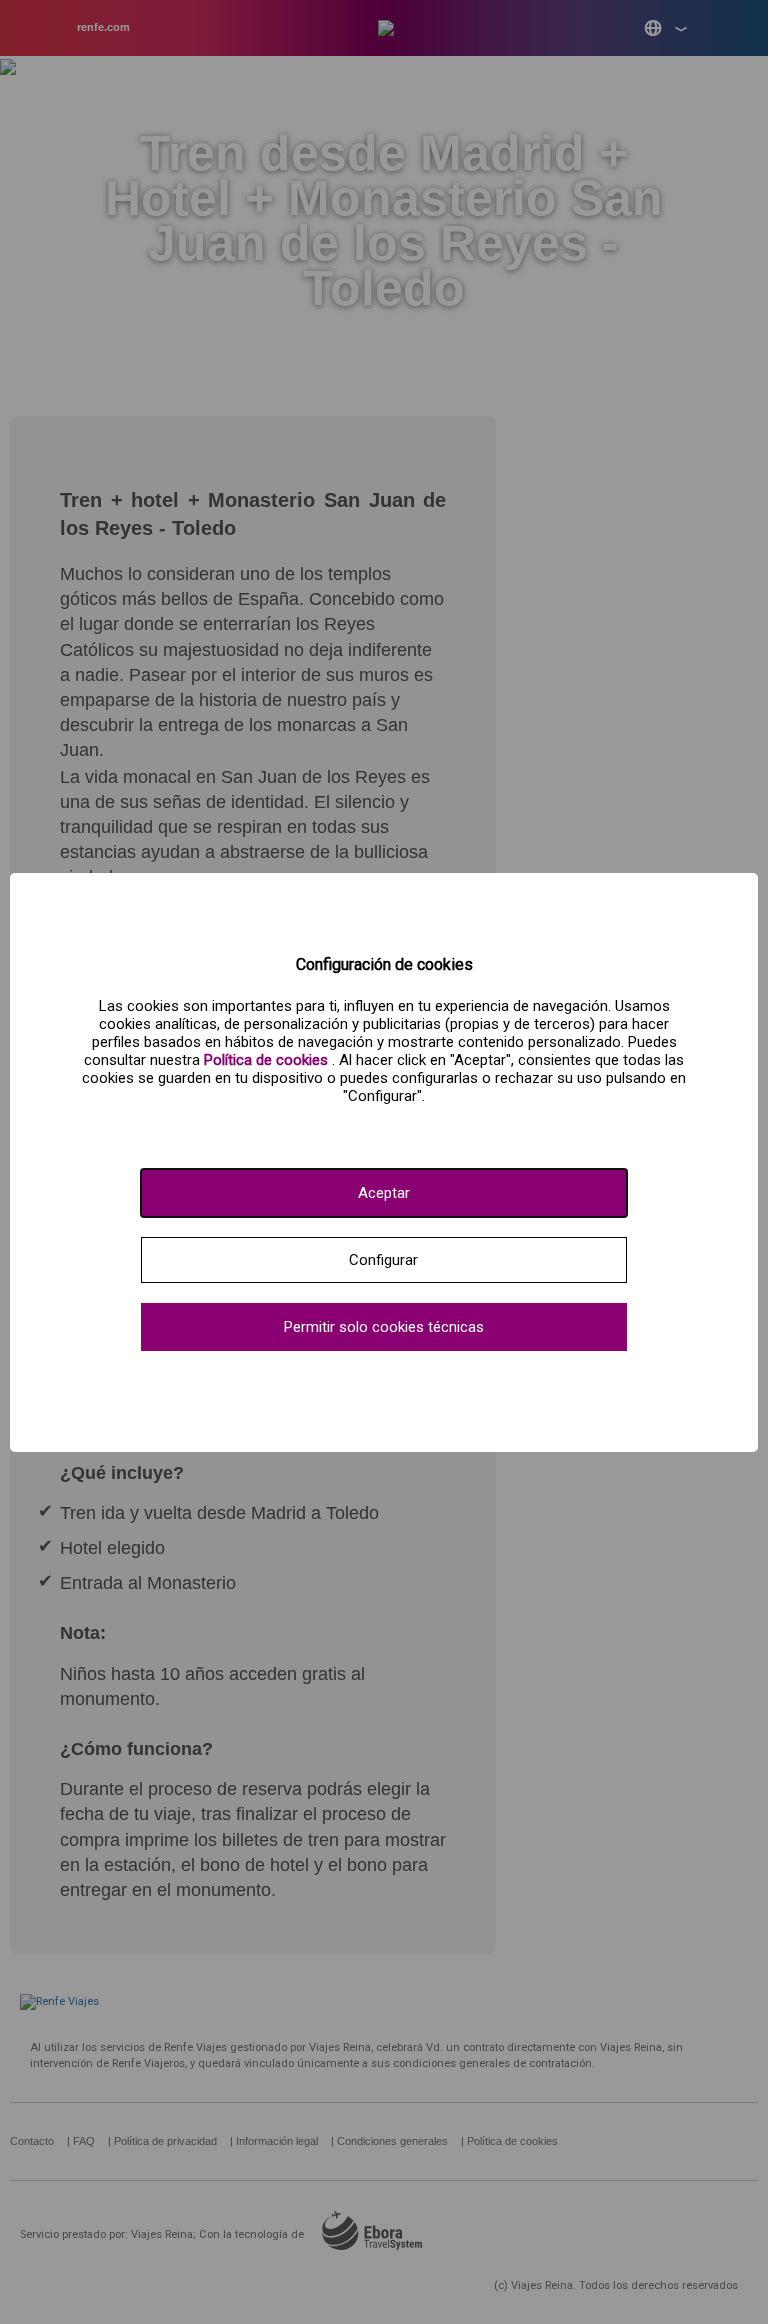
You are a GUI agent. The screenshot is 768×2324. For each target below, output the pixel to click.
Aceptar (384, 1193)
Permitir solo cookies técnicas (384, 1327)
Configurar (383, 1260)
